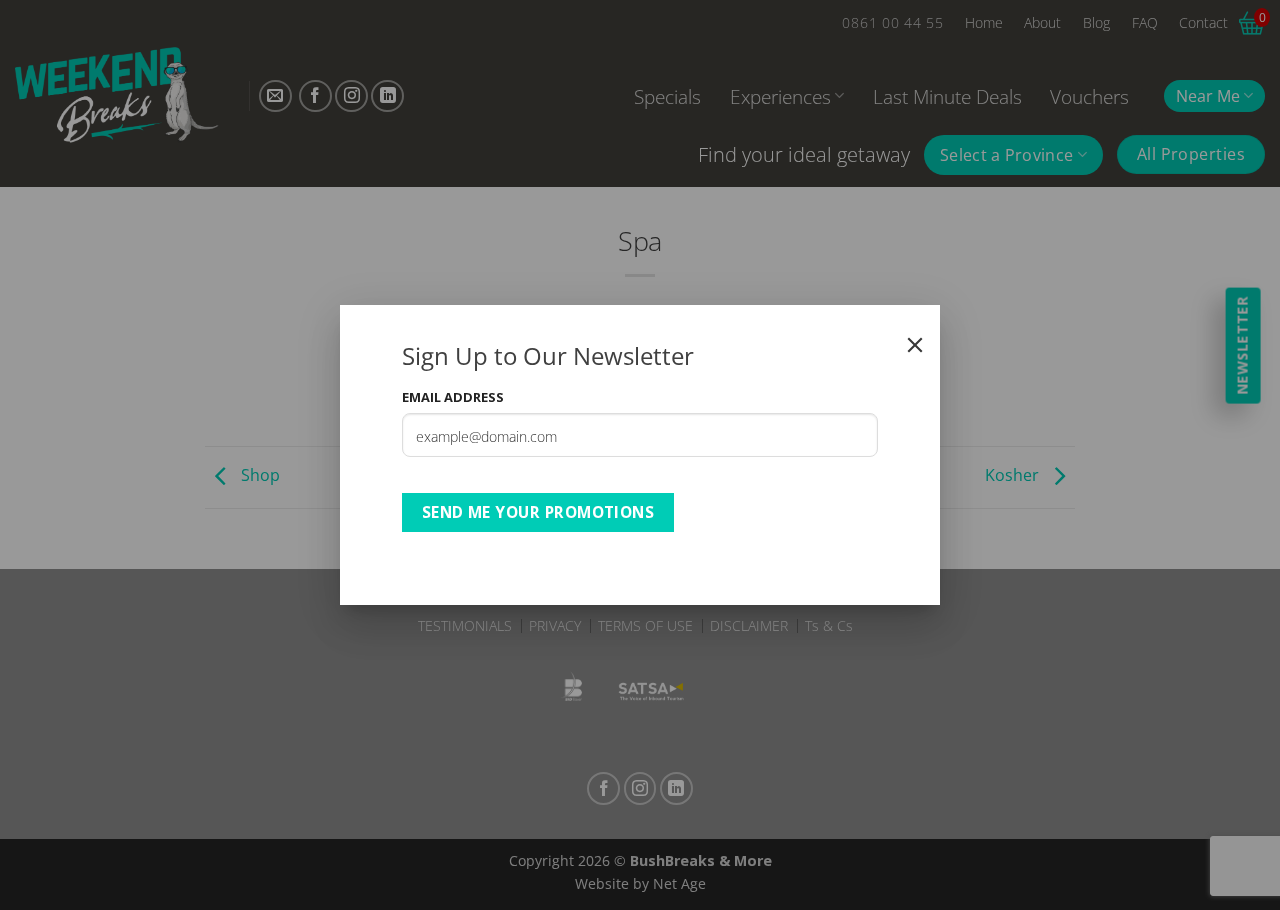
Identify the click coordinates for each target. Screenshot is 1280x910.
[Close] (915, 345)
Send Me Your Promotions (538, 512)
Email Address (453, 397)
